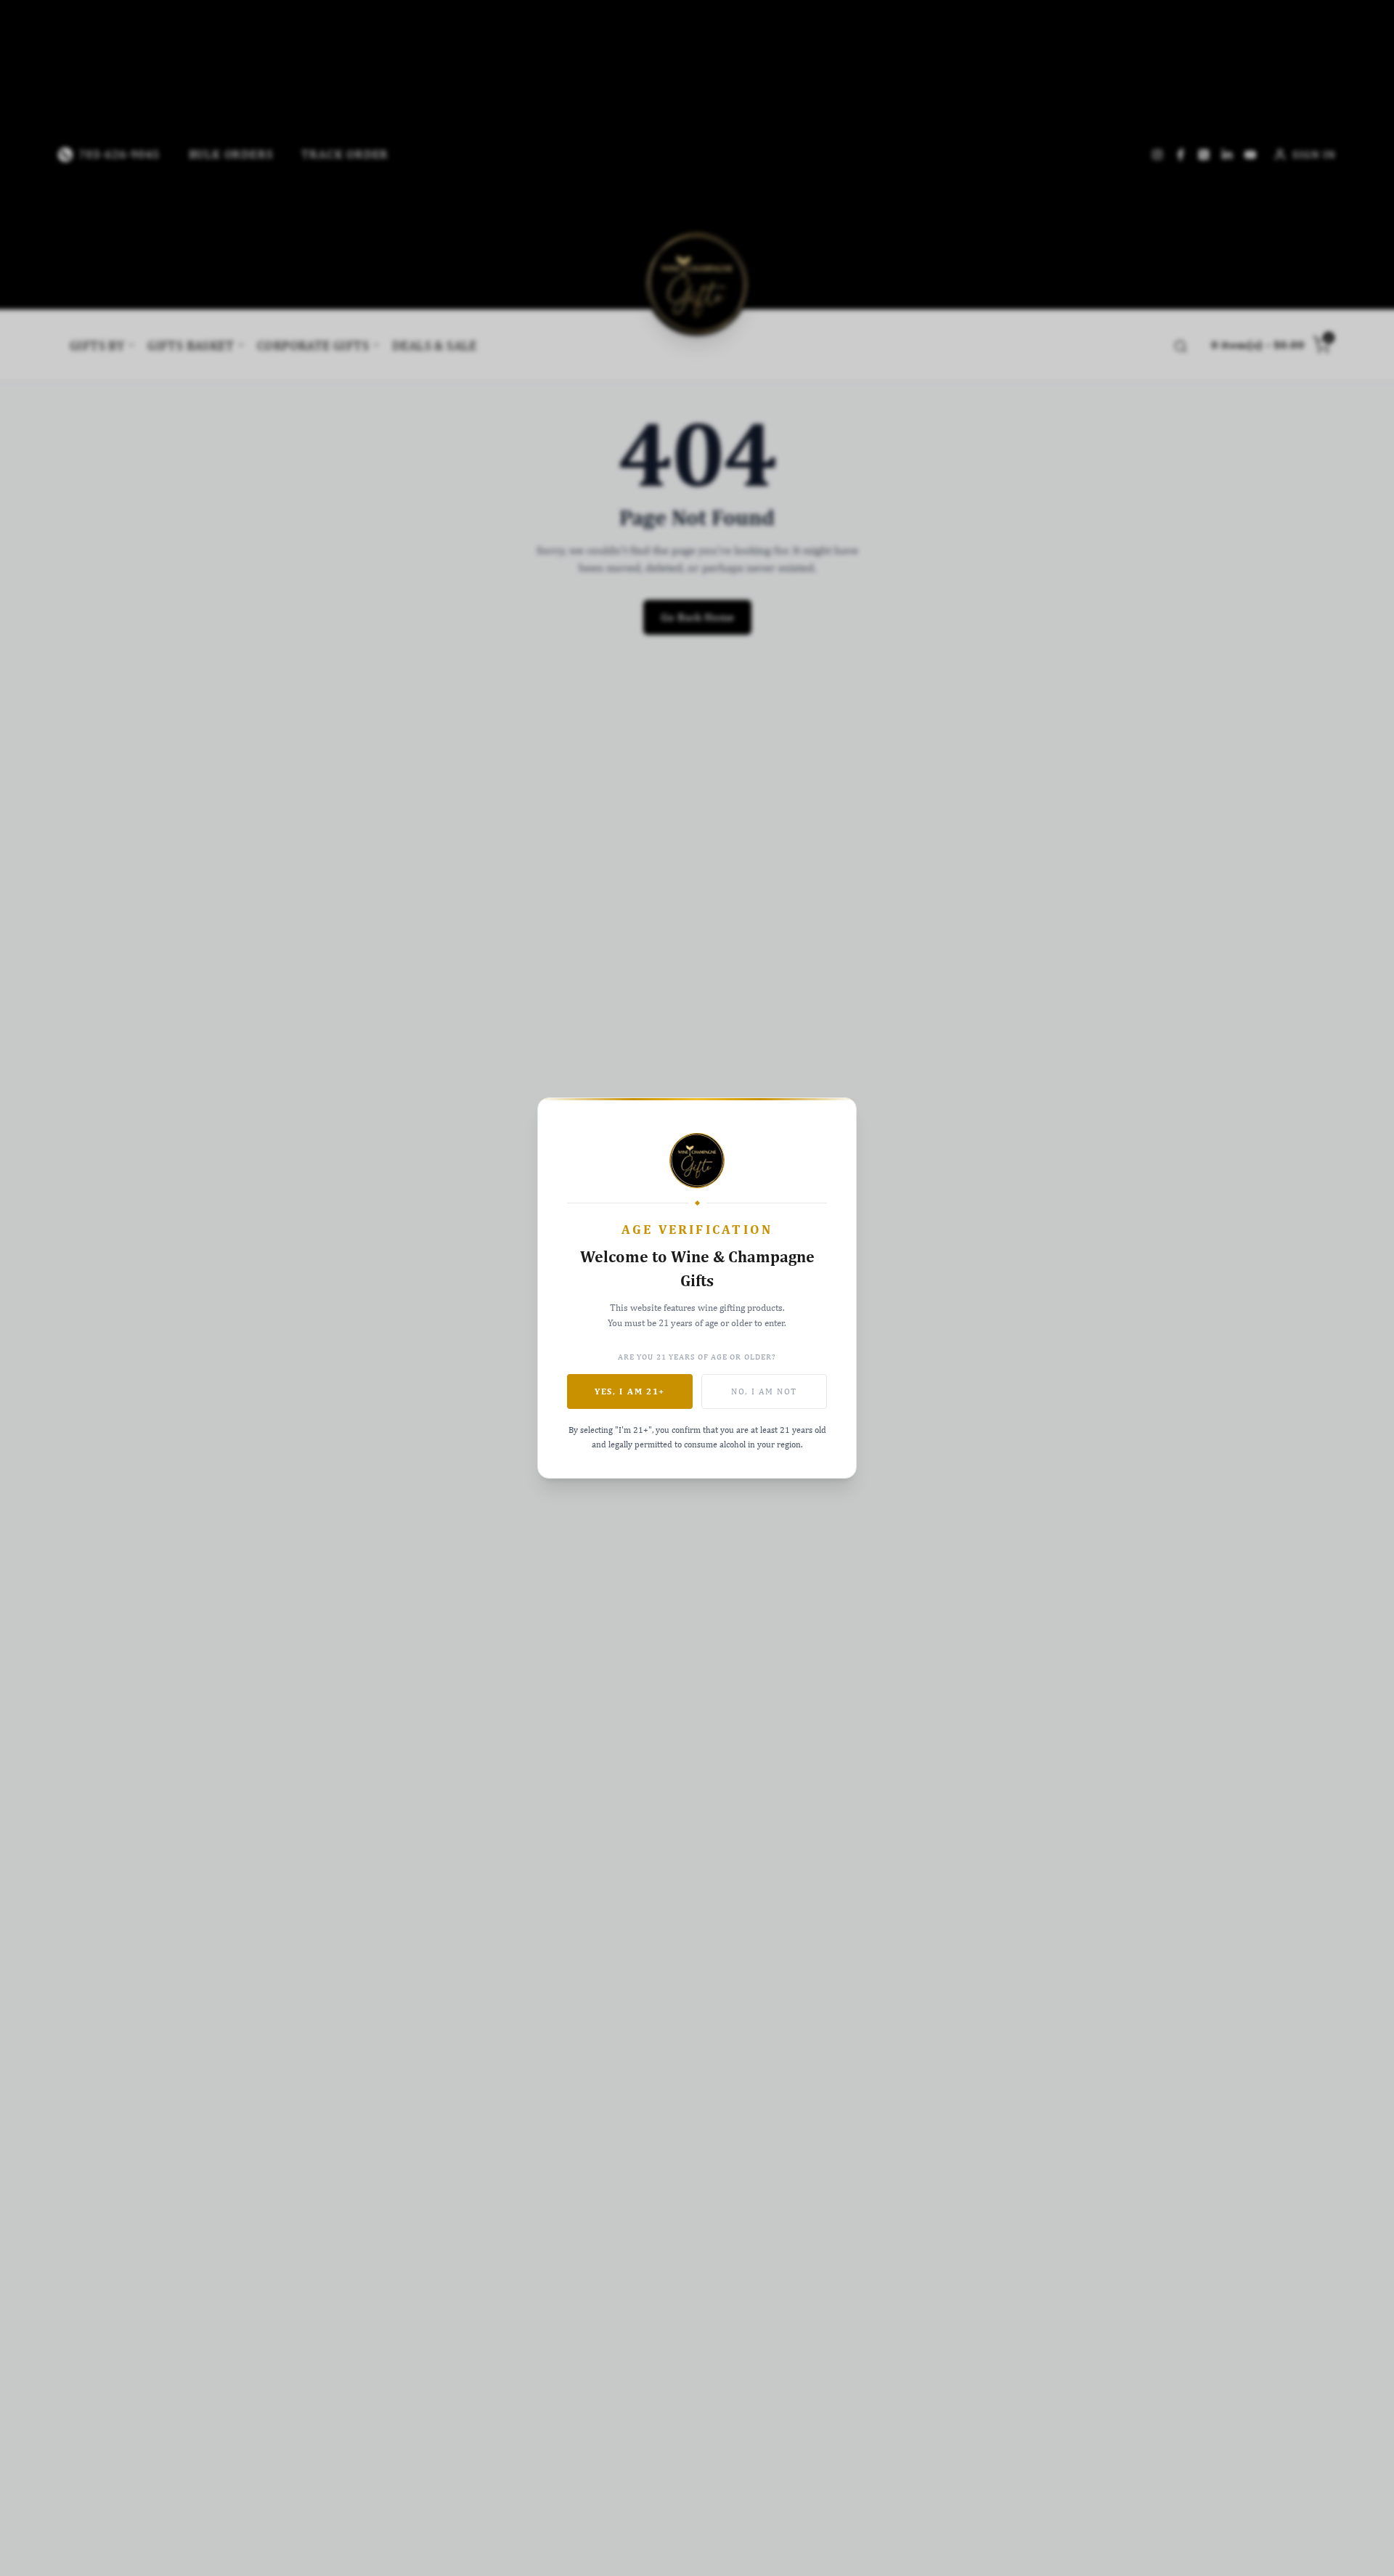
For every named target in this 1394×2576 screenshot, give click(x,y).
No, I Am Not (764, 1391)
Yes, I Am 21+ (630, 1391)
